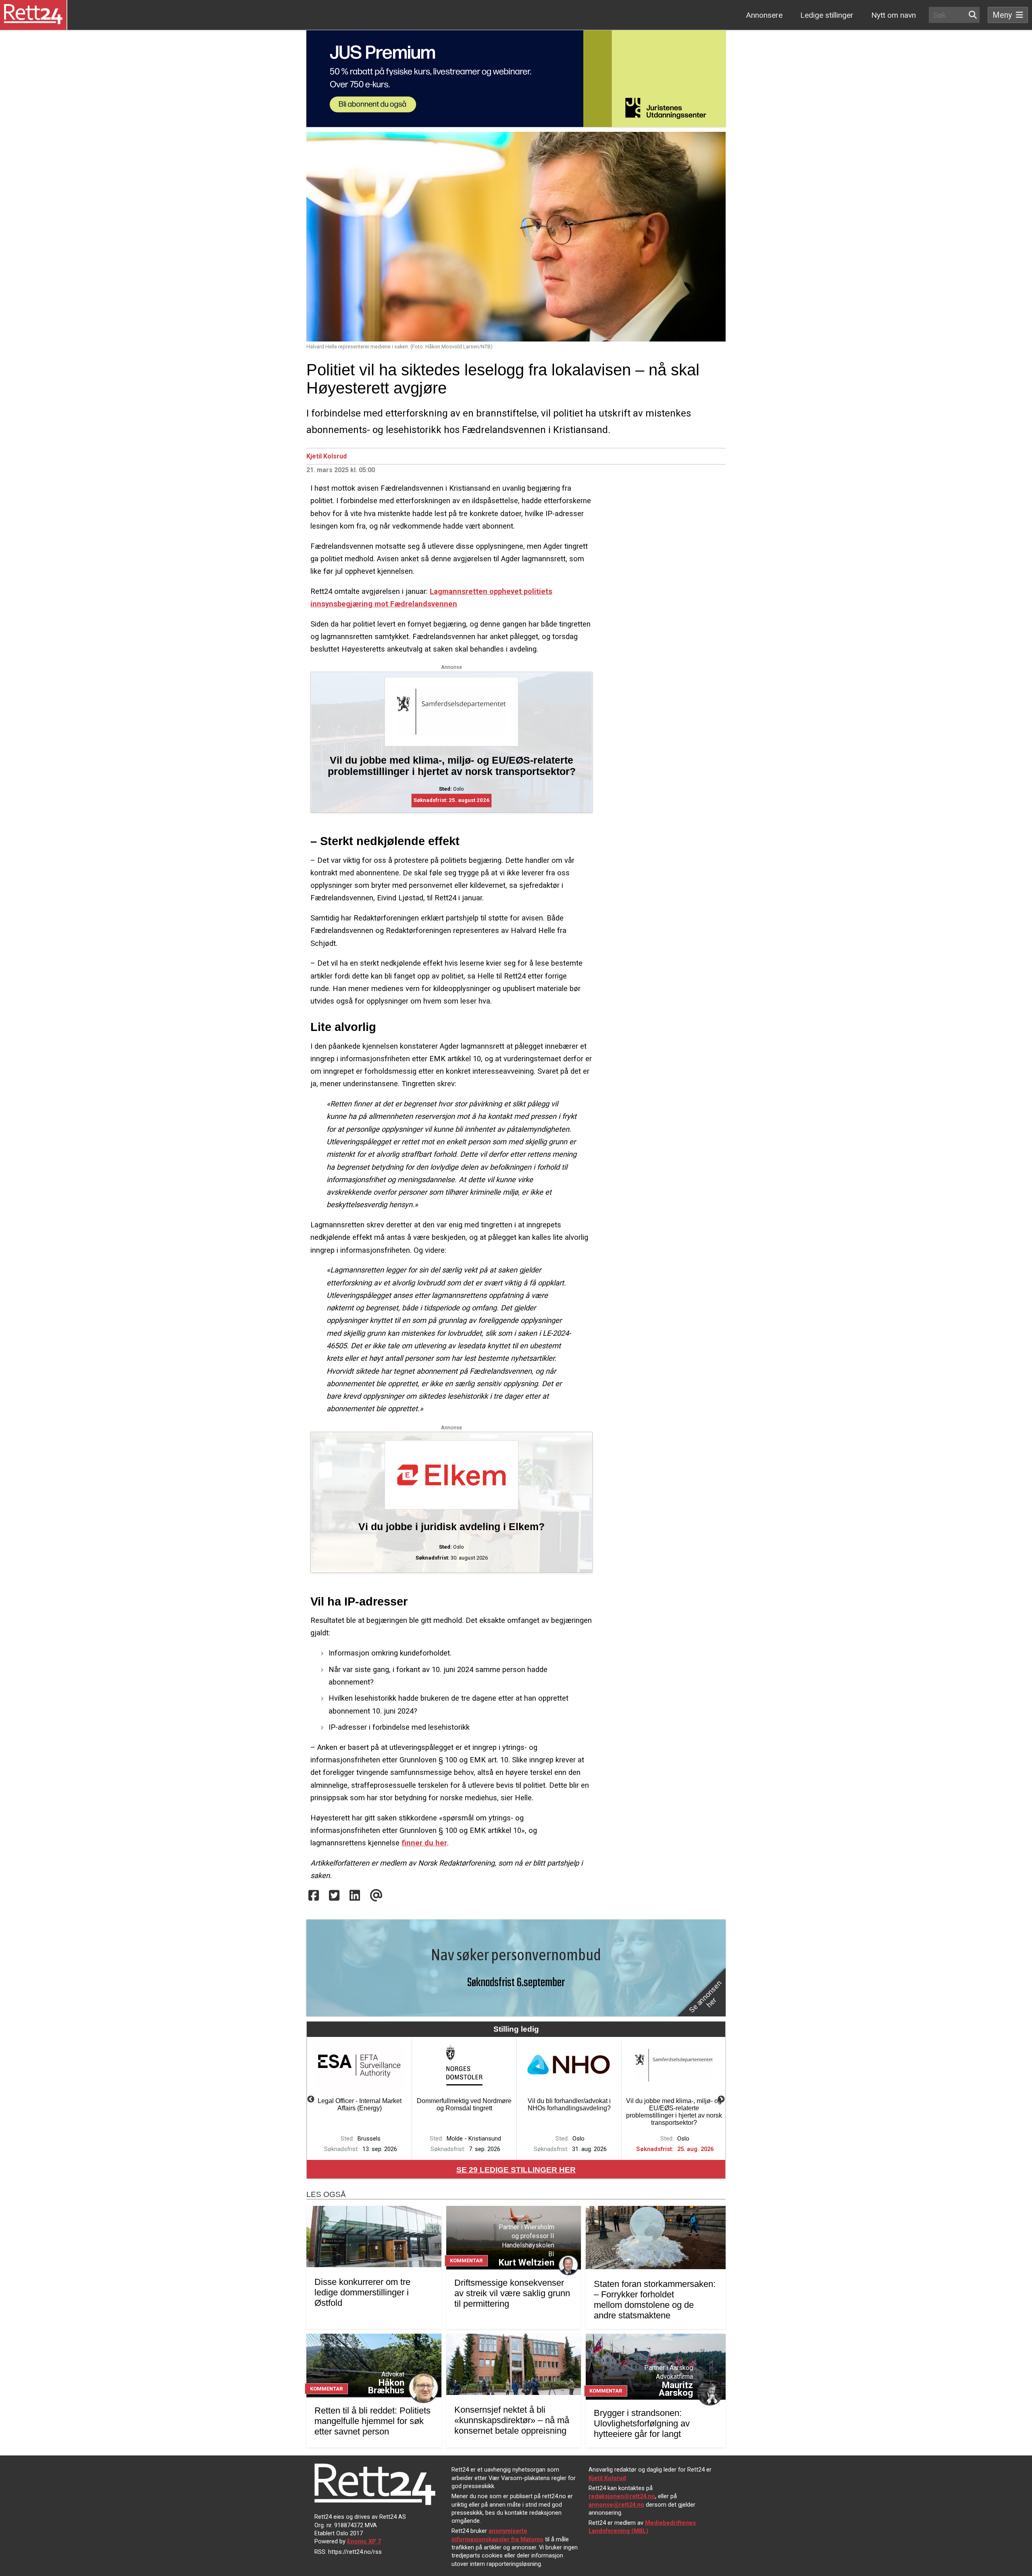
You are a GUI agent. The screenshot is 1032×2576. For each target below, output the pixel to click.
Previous (311, 2099)
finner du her (424, 1843)
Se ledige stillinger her (516, 2170)
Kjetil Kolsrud (327, 456)
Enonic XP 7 (364, 2541)
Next (721, 2099)
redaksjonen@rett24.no (622, 2496)
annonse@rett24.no (616, 2505)
